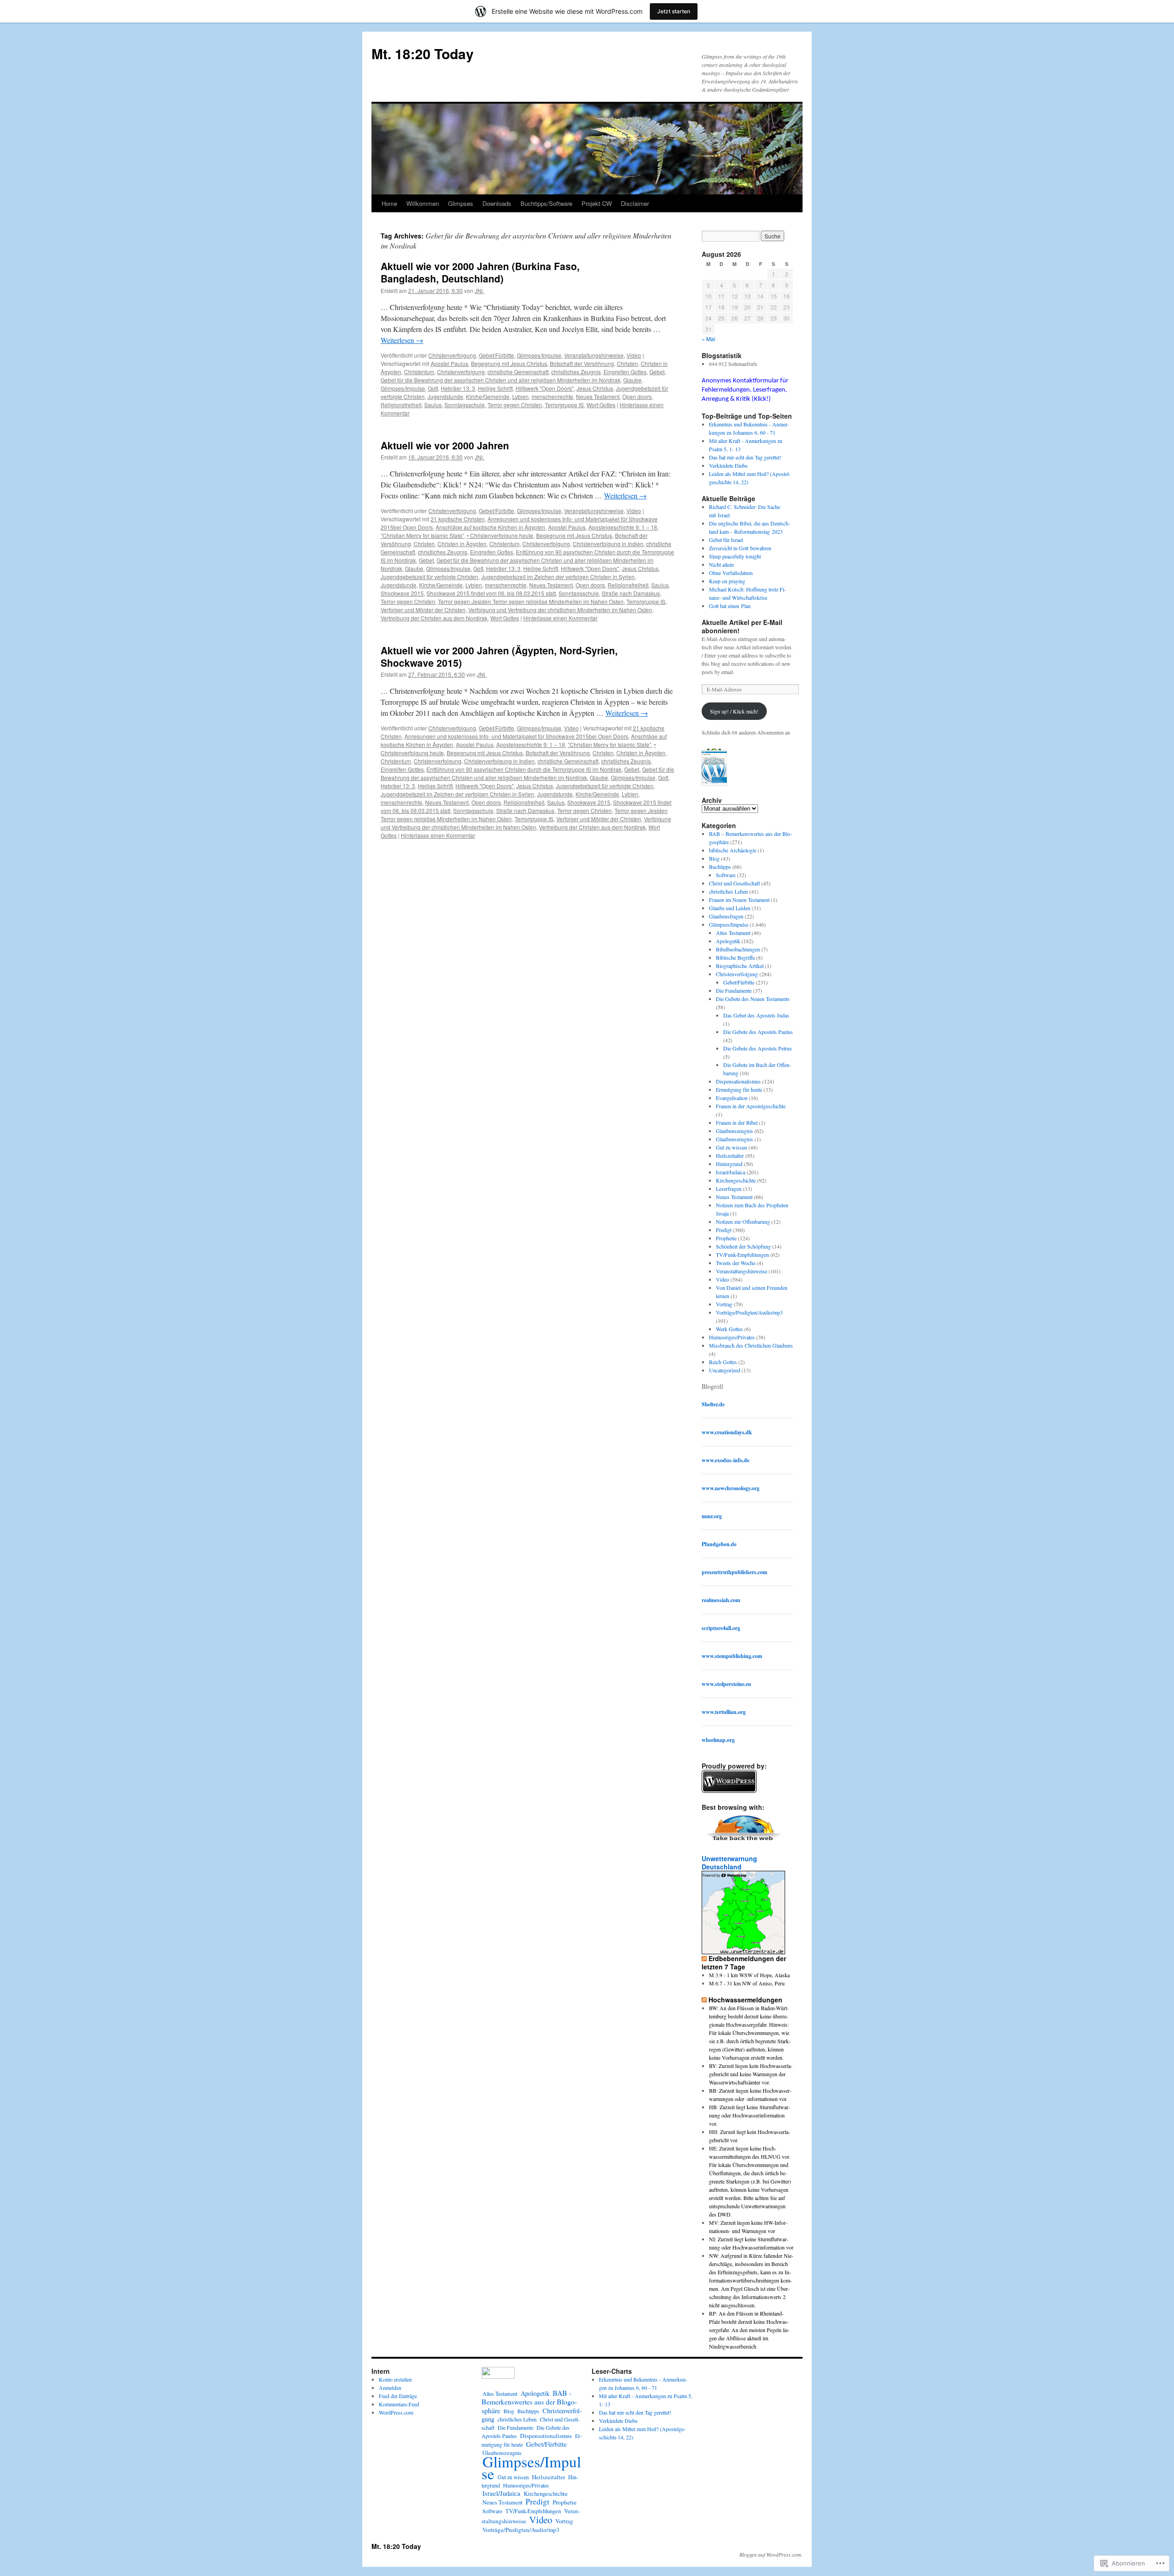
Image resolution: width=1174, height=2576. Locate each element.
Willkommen (423, 203)
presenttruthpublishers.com (734, 1572)
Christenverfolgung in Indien (608, 544)
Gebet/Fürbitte (496, 355)
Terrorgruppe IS (564, 405)
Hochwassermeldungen (745, 2000)
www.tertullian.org (724, 1712)
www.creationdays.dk (727, 1432)
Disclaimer (635, 203)
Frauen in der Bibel (737, 1122)
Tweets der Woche (736, 1263)
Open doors (637, 396)
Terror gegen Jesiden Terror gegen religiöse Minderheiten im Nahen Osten (531, 601)
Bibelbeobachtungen (738, 949)
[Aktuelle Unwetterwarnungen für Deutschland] (743, 1951)
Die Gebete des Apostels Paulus (758, 1032)
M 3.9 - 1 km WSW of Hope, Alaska (749, 1975)
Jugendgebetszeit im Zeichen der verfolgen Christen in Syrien (558, 577)
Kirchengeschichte (736, 1180)
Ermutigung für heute (739, 1089)
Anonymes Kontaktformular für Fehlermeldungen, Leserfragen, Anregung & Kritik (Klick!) (745, 390)
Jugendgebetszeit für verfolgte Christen (429, 577)
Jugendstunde (445, 396)
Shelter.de (713, 1404)
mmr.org (712, 1516)
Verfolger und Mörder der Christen (423, 610)
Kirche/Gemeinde (488, 396)
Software (726, 875)
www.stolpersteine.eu (726, 1684)
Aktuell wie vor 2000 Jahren (445, 445)
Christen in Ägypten (462, 544)
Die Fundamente (734, 990)
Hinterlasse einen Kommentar (560, 618)
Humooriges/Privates (732, 1337)
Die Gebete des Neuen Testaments (753, 999)
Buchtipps (720, 867)
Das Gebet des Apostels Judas (756, 1015)
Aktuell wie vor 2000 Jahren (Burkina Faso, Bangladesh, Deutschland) (480, 272)
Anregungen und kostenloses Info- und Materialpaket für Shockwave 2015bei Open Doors (516, 736)
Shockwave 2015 (402, 593)
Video (634, 355)
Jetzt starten (674, 11)
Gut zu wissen (731, 1147)
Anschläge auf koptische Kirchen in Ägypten (490, 527)
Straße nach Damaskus (631, 593)
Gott (433, 388)
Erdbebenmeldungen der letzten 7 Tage (744, 1962)
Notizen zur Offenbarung (743, 1222)
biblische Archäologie (733, 850)
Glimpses (461, 203)
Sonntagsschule (465, 405)
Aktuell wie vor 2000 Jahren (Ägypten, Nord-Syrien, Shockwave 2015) (499, 656)
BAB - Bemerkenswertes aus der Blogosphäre (529, 2402)
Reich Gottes (723, 1362)
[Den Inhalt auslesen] (704, 1958)
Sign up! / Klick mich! (734, 711)
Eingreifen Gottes (625, 372)
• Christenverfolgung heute (500, 535)
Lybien (521, 396)
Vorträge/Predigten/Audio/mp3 (749, 1312)
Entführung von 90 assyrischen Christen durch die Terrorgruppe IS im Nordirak (524, 769)
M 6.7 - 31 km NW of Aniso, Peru (747, 1983)
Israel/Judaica (731, 1172)
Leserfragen (729, 1188)
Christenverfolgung (452, 355)
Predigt (724, 1230)
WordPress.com (396, 2412)
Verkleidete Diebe (728, 465)
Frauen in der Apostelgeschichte (751, 1106)
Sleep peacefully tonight (735, 556)
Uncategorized (725, 1370)
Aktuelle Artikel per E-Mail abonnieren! (742, 626)
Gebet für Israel (726, 540)
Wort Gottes (601, 405)
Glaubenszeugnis (734, 1131)
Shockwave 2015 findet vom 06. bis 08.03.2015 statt (491, 593)
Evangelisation (732, 1098)
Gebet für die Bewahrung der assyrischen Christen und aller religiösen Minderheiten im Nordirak (501, 380)
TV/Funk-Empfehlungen (742, 1255)
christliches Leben (728, 891)
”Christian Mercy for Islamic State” (422, 535)
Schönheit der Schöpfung (743, 1246)
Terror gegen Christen (515, 405)
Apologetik (728, 941)
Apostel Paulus (449, 363)
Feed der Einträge (398, 2396)
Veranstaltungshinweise (594, 355)
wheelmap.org (718, 1740)
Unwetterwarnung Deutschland (729, 1863)
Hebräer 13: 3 (458, 388)
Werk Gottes (729, 1329)
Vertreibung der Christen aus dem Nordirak (434, 618)
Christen (627, 363)
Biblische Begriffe (735, 957)
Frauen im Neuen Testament (739, 900)
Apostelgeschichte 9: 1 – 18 (623, 527)
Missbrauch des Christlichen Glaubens (751, 1345)
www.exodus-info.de (725, 1460)
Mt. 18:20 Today (423, 53)
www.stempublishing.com (732, 1656)
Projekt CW (597, 203)
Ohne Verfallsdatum (731, 573)
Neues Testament (598, 396)
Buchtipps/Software (546, 203)
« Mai (709, 339)
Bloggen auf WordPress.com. (771, 2554)
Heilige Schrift (495, 388)
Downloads (497, 203)
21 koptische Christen (458, 519)
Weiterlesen (402, 340)
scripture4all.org (721, 1628)
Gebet (657, 372)
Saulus (433, 405)
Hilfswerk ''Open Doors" (545, 388)
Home (389, 203)
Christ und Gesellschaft (734, 883)
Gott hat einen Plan (730, 606)
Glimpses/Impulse (539, 355)
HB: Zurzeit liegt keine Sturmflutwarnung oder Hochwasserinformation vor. (750, 2115)
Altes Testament (733, 933)
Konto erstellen (395, 2379)
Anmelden (390, 2388)
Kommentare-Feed (399, 2404)
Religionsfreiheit (401, 405)
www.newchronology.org (731, 1488)
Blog (714, 858)
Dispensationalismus (738, 1081)
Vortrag (724, 1304)
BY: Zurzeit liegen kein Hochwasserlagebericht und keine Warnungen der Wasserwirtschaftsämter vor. (751, 2074)
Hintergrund (729, 1164)
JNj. (479, 290)
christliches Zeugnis (576, 372)
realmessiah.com (721, 1600)
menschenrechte (552, 396)
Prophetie (726, 1238)
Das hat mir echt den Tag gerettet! (745, 457)
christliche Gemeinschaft (518, 372)
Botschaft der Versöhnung (582, 363)
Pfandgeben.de (719, 1544)
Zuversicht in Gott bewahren (740, 548)
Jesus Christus (595, 388)
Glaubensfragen (726, 916)
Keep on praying (727, 581)
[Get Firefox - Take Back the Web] (744, 1842)
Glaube (632, 380)
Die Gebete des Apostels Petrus (758, 1048)
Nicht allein (721, 564)
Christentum (419, 372)
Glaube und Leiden (730, 908)
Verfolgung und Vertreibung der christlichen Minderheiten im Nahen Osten (560, 610)
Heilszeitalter (730, 1155)
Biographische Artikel (740, 966)
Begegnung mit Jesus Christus (509, 363)
